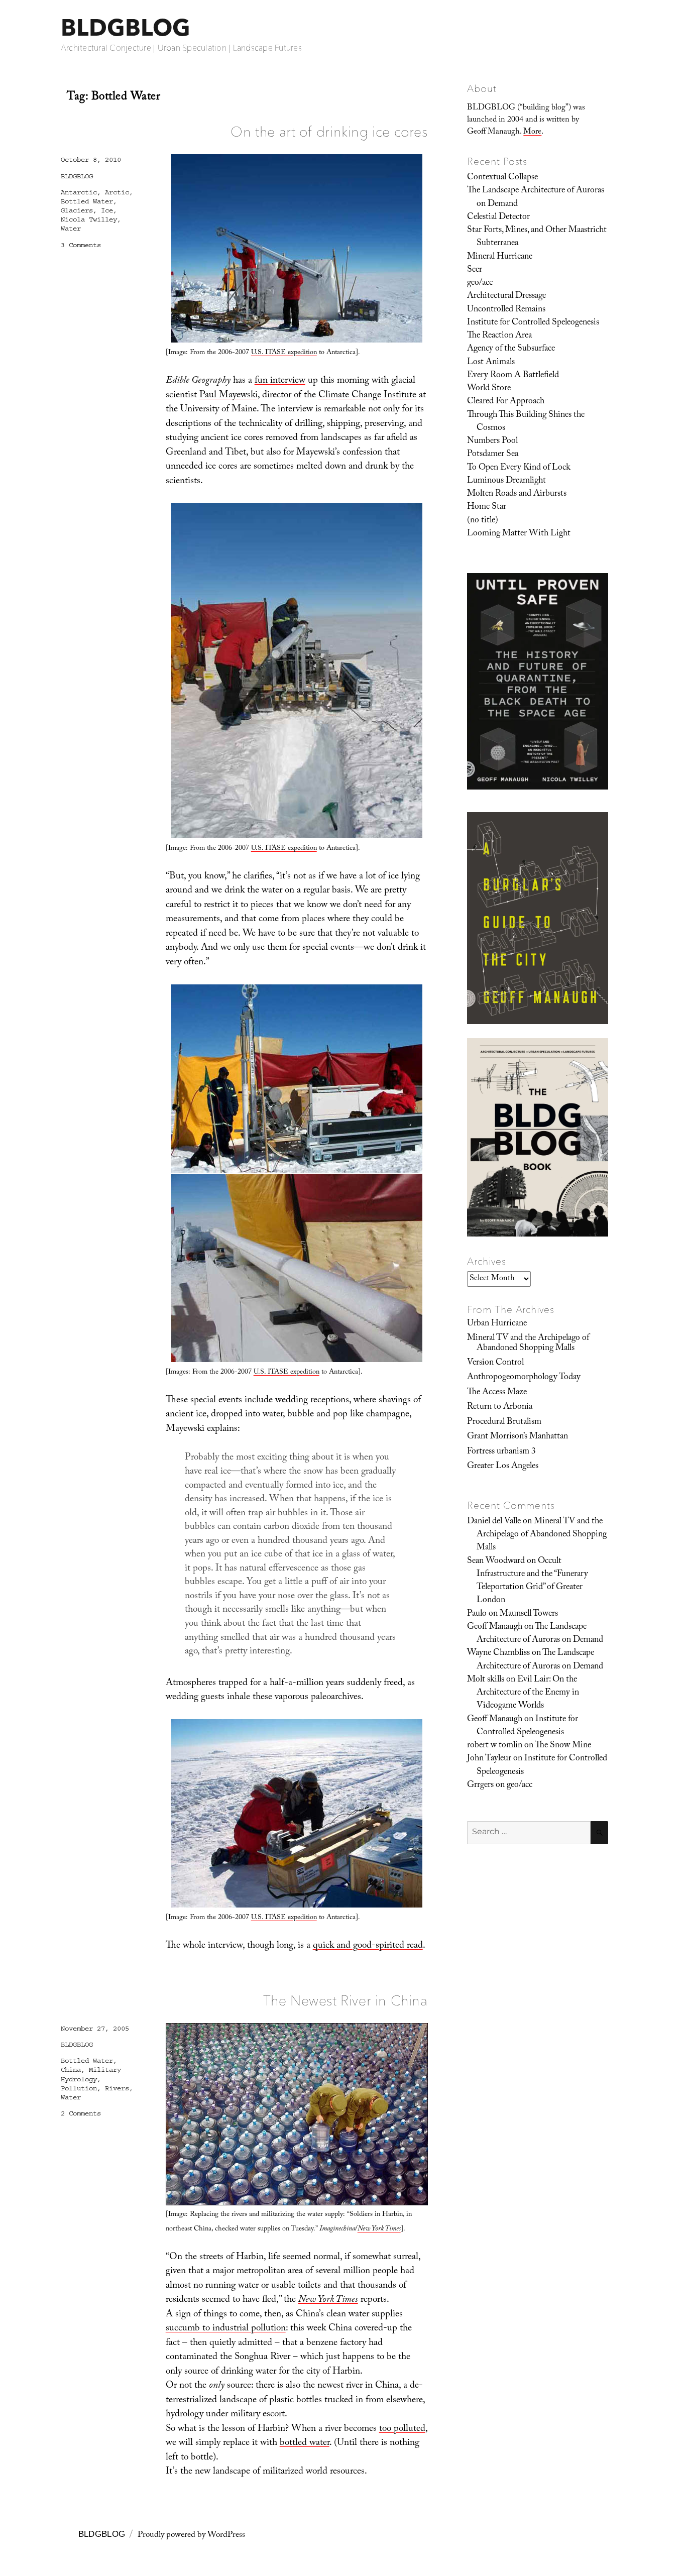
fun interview (280, 381)
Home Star (487, 507)
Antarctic (79, 192)
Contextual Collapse (502, 178)
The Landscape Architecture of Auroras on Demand (536, 197)
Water (71, 229)
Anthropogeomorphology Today (524, 1378)
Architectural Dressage (506, 296)
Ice (107, 210)
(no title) (483, 521)
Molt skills (486, 1680)
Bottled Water (87, 201)
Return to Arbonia (500, 1407)
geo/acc (480, 283)
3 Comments (81, 245)
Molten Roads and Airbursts (517, 494)
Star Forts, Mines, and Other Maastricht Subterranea (537, 237)
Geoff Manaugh (495, 1627)
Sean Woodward (496, 1561)
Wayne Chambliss (498, 1653)
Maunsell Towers (529, 1614)
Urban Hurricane (497, 1324)
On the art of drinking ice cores (329, 132)
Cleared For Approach (506, 402)
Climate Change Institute (367, 396)
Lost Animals (491, 363)
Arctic (117, 192)
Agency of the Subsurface (511, 349)
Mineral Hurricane (500, 257)
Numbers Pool (492, 441)
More (532, 132)
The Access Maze (497, 1393)
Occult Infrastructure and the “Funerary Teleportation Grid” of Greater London (532, 1581)
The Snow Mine (563, 1746)
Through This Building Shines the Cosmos (526, 422)
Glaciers (77, 210)
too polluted (402, 2429)
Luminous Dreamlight (506, 481)
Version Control (495, 1363)
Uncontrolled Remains (506, 310)
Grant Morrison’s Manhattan (518, 1437)
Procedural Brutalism (504, 1422)
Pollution (79, 2088)
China (71, 2070)
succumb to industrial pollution (226, 2329)
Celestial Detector (498, 217)
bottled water (305, 2443)
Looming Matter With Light (519, 534)
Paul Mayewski (228, 396)
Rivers (117, 2088)
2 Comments (81, 2113)
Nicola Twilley (89, 219)
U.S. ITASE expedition (284, 353)
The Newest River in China (346, 2000)
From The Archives (511, 1309)
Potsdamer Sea (493, 455)
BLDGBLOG (126, 27)
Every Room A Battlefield (513, 376)
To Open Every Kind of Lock (519, 468)
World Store (489, 389)
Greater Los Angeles (503, 1467)
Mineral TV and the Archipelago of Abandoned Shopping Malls (528, 1343)
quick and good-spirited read (368, 1946)
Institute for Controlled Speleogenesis (533, 323)
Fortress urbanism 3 (501, 1452)
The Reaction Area (499, 336)
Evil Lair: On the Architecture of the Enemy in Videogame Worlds (528, 1693)
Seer (475, 270)
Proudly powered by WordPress (191, 2536)
